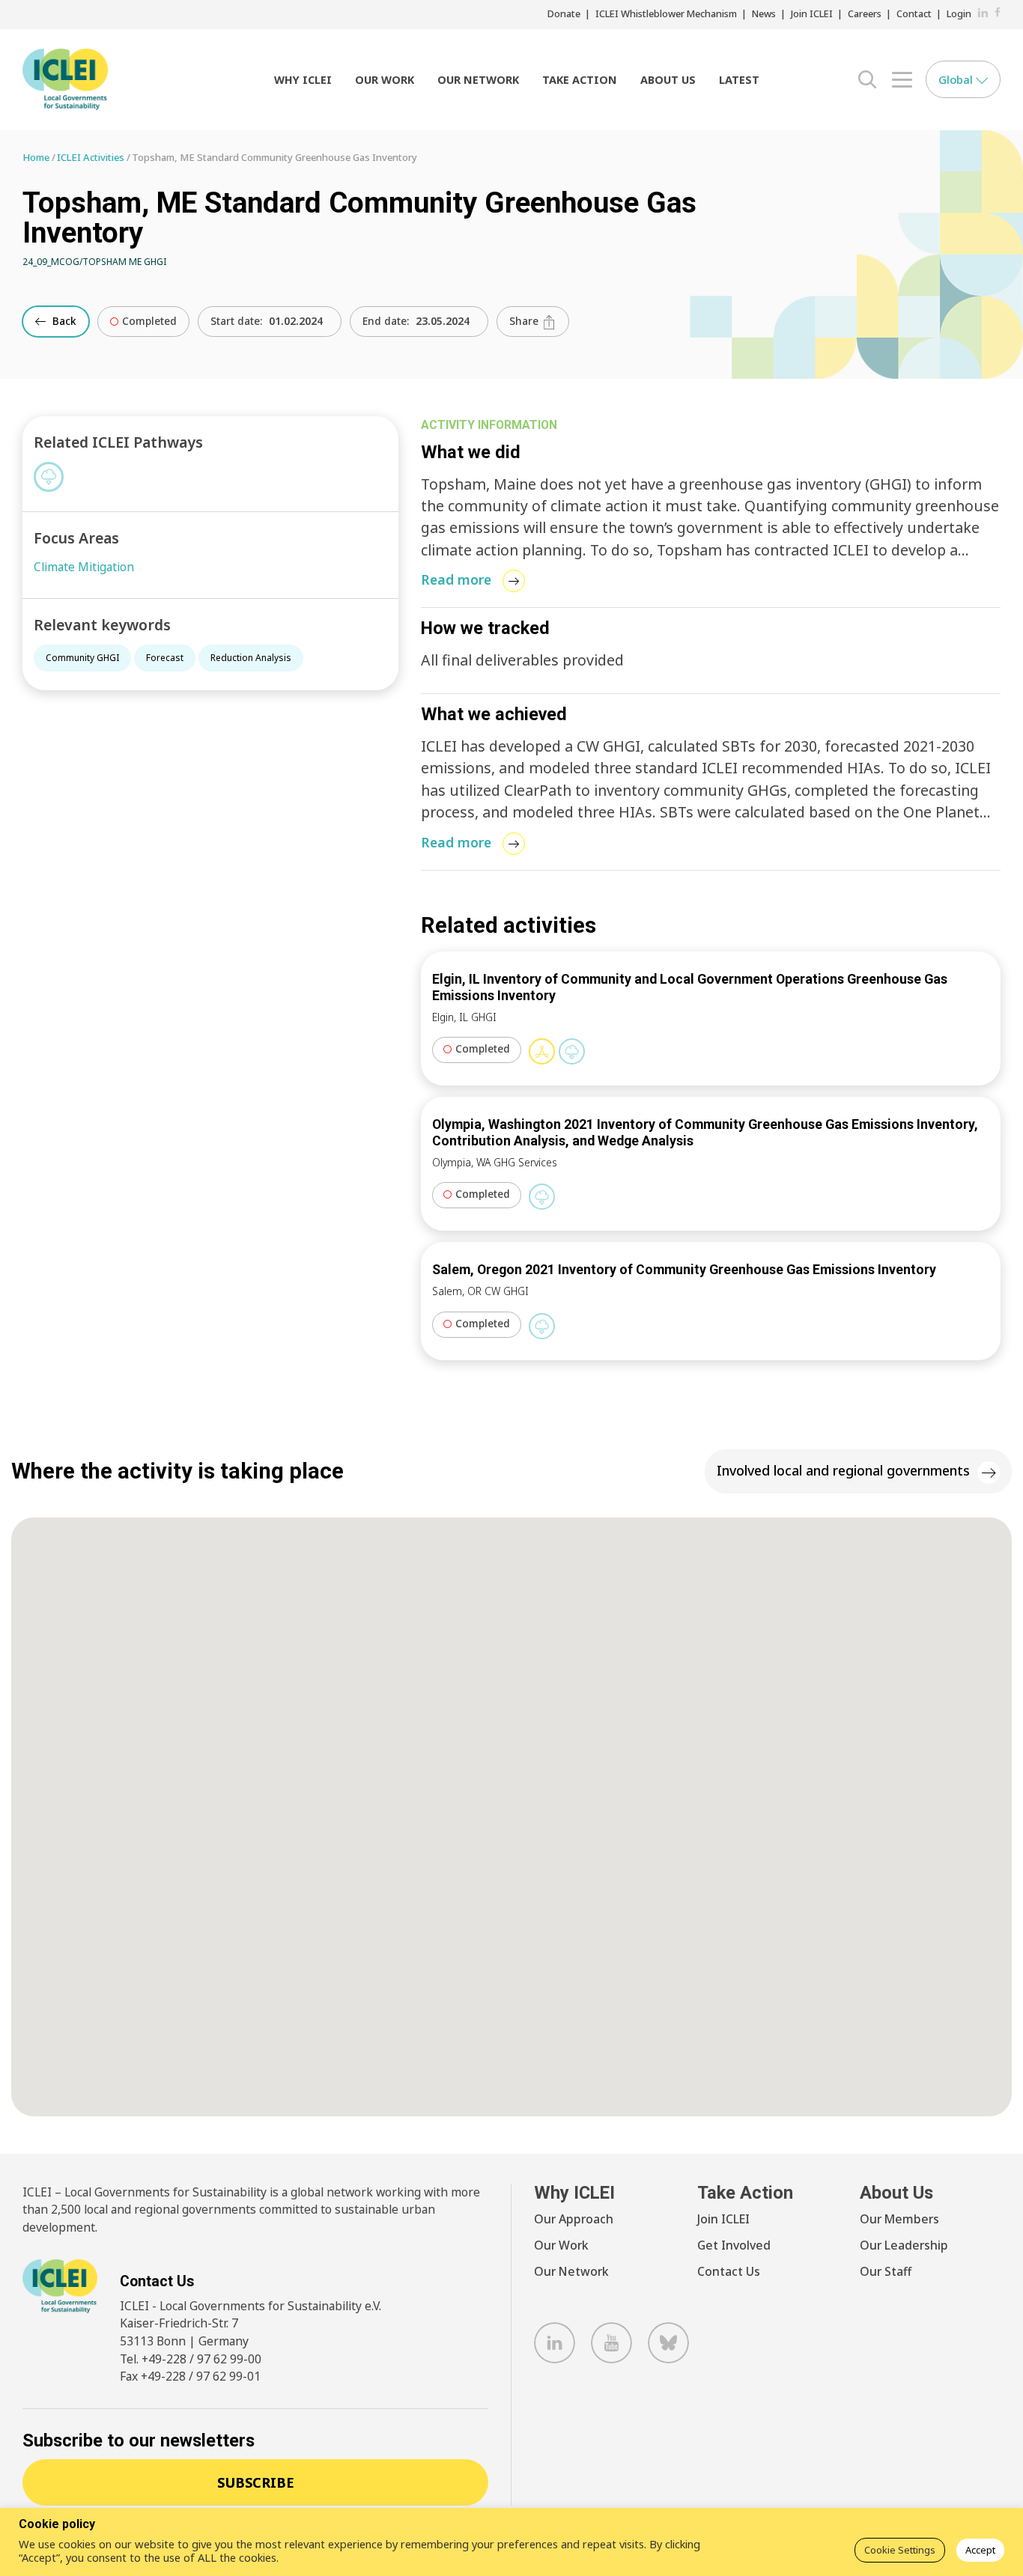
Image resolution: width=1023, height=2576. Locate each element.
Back (63, 321)
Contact (914, 13)
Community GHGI (82, 658)
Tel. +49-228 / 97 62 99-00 (191, 2359)
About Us (668, 80)
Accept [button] (980, 2550)
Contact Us (729, 2271)
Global (957, 79)
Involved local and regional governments (843, 1470)
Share (525, 321)
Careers (865, 13)
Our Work (385, 80)
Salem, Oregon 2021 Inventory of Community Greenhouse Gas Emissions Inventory (684, 1269)
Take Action (580, 80)
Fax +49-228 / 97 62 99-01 (190, 2376)
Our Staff (886, 2271)
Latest (739, 80)
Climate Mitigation (84, 567)
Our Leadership (904, 2245)
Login (959, 13)
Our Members (899, 2219)
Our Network (478, 80)
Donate (564, 13)
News (764, 13)
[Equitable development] (542, 1051)
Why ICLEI (303, 80)
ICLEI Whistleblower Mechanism (666, 13)
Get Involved (734, 2245)
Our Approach (574, 2219)
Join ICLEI (812, 13)
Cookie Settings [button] (900, 2550)
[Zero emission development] (572, 1051)
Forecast (165, 658)
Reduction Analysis (251, 658)
